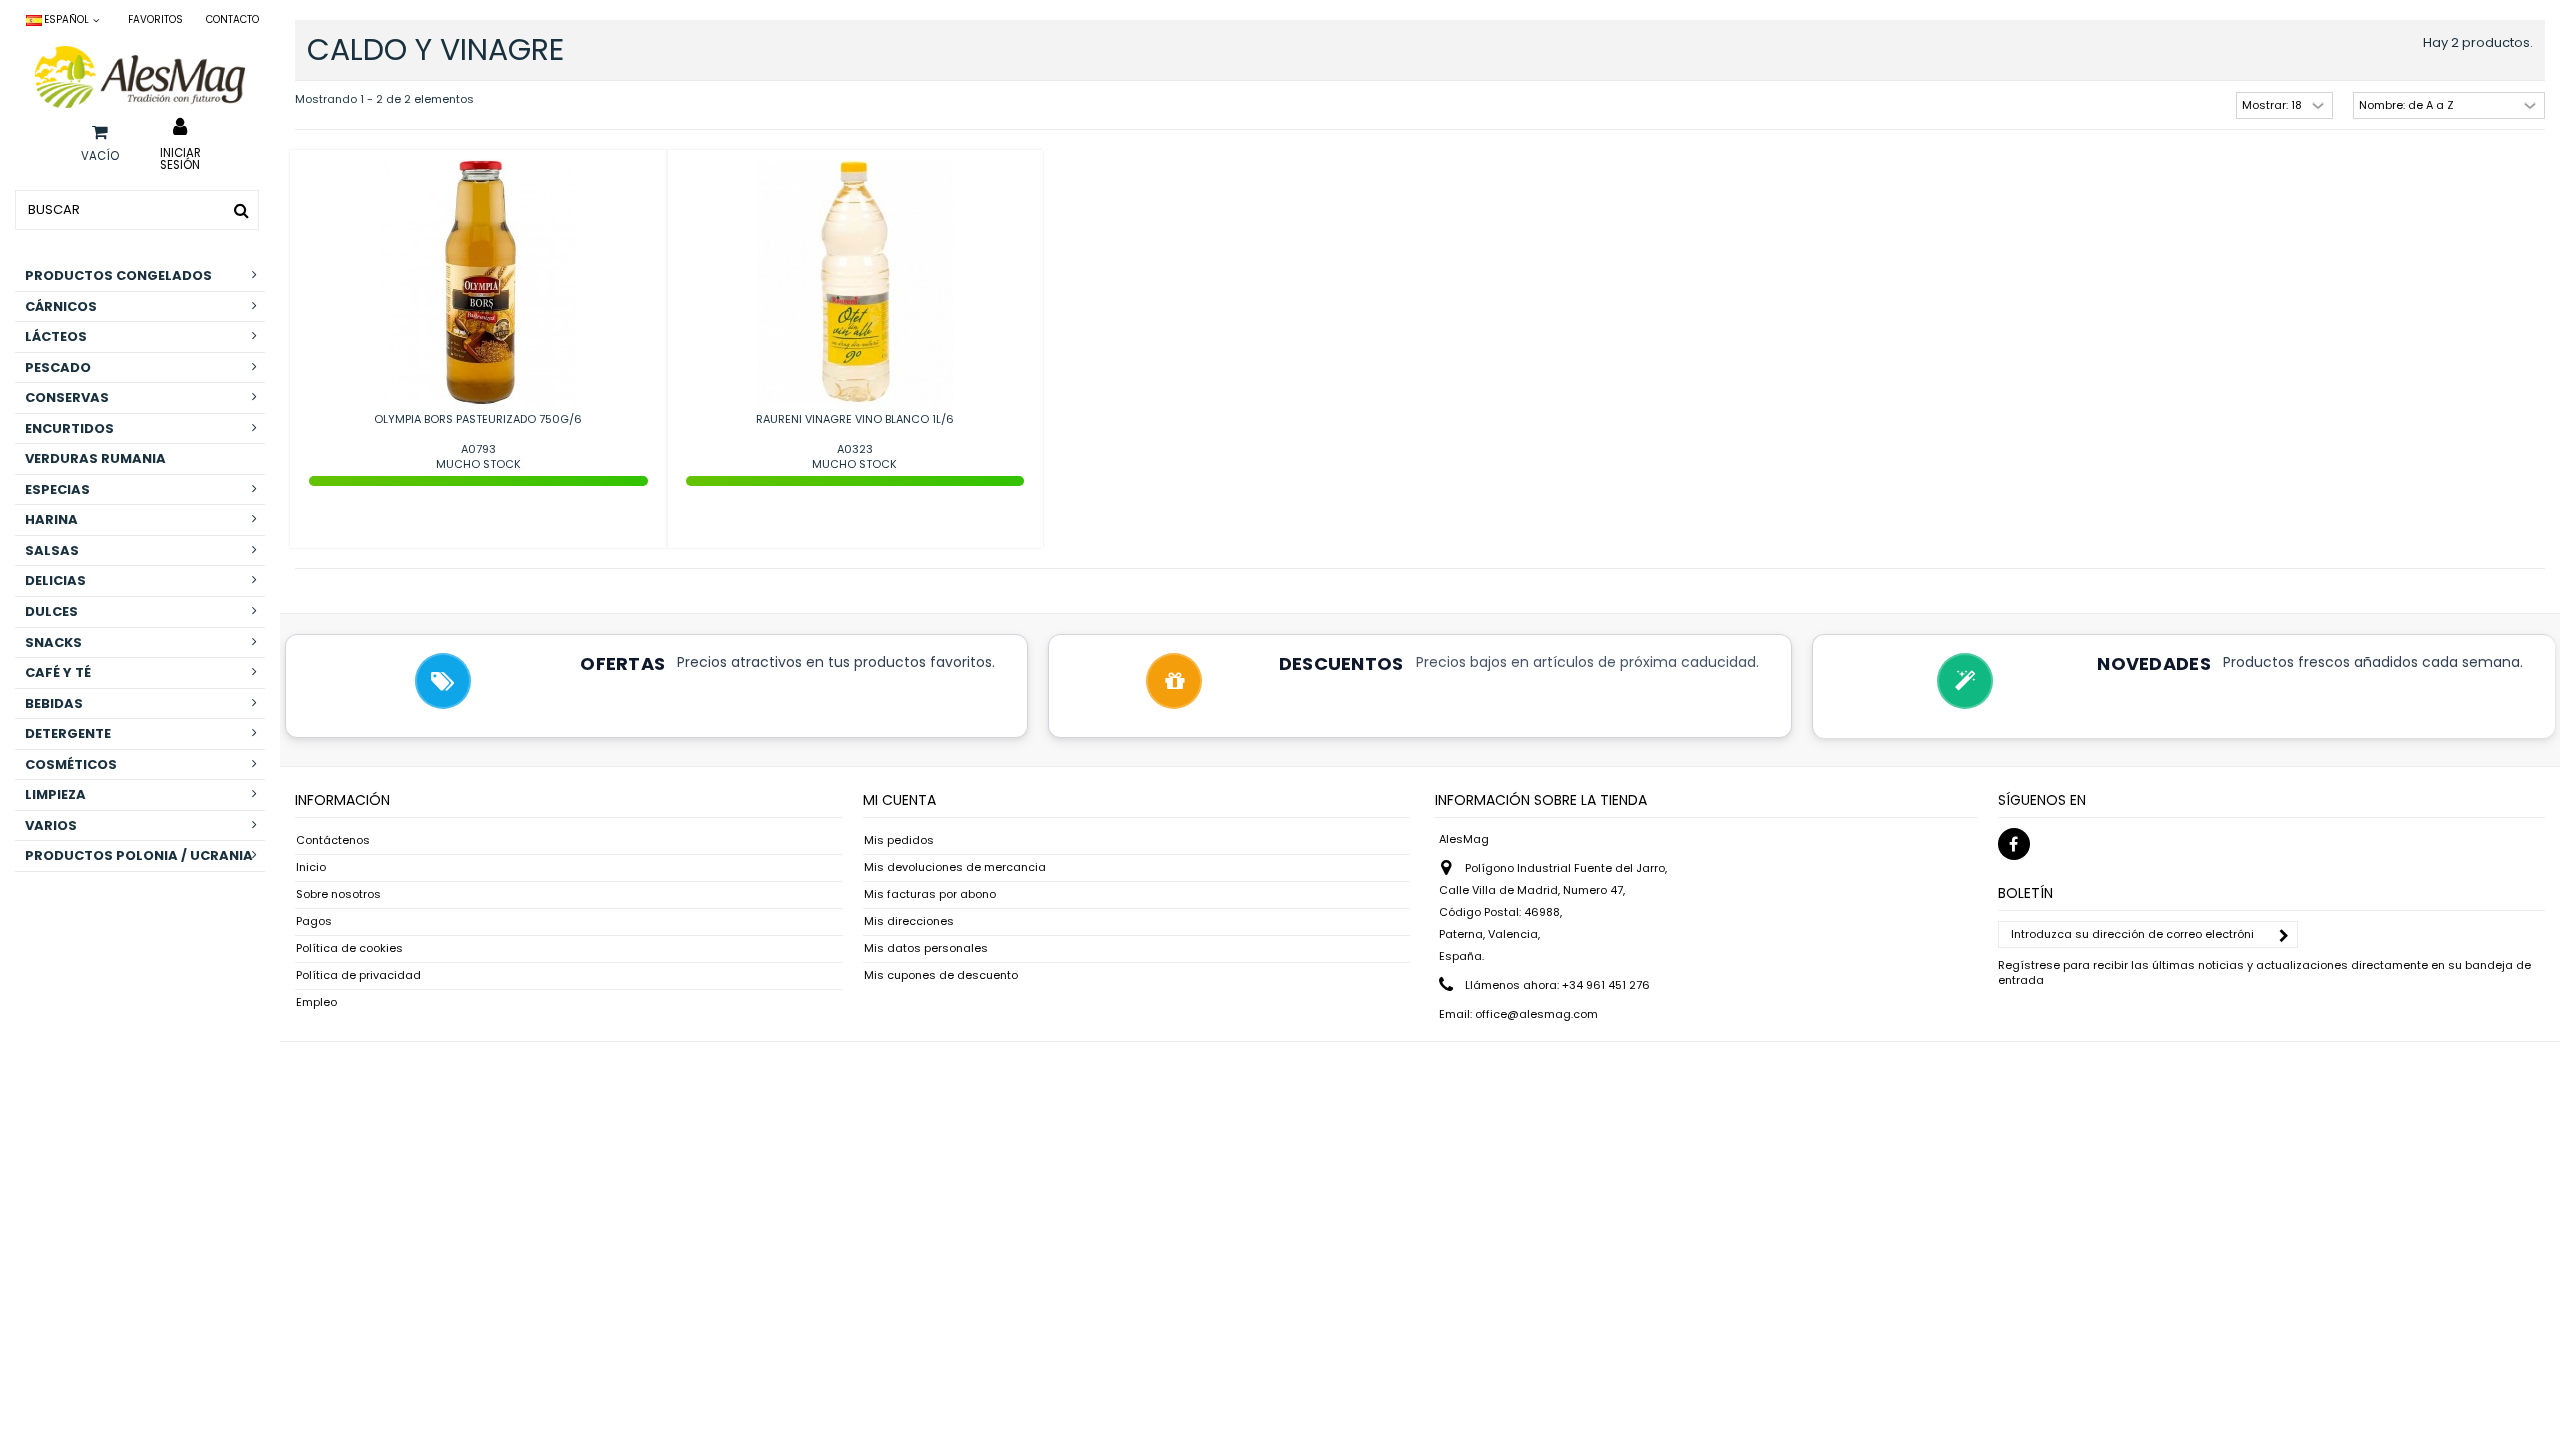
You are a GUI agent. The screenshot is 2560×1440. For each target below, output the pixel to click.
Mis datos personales (926, 948)
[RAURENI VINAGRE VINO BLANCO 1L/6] (855, 283)
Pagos (314, 921)
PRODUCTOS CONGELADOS (118, 275)
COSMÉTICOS (71, 764)
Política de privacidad (358, 975)
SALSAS (52, 550)
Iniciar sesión (180, 158)
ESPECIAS (57, 489)
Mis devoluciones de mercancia (955, 867)
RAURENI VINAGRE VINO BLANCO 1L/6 (855, 419)
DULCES (51, 611)
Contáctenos (333, 840)
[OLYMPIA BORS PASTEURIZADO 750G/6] (478, 283)
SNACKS (53, 642)
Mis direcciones (909, 921)
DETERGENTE (68, 733)
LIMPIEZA (55, 794)
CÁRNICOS (61, 306)
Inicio (311, 867)
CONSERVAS (67, 397)
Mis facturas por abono (930, 894)
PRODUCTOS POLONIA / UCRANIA (139, 855)
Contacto (232, 19)
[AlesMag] (140, 77)
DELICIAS (55, 580)
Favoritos (155, 19)
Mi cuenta (899, 800)
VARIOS (51, 825)
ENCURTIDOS (69, 428)
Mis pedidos (899, 840)
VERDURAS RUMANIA (95, 458)
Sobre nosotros (338, 894)
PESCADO (58, 367)
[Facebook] (2014, 844)
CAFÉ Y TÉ (58, 672)
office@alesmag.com (1536, 1014)
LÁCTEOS (56, 336)
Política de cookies (349, 948)
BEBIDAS (54, 703)
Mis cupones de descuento (941, 975)
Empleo (316, 1002)
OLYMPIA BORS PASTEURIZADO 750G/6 (478, 419)
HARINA (51, 519)
